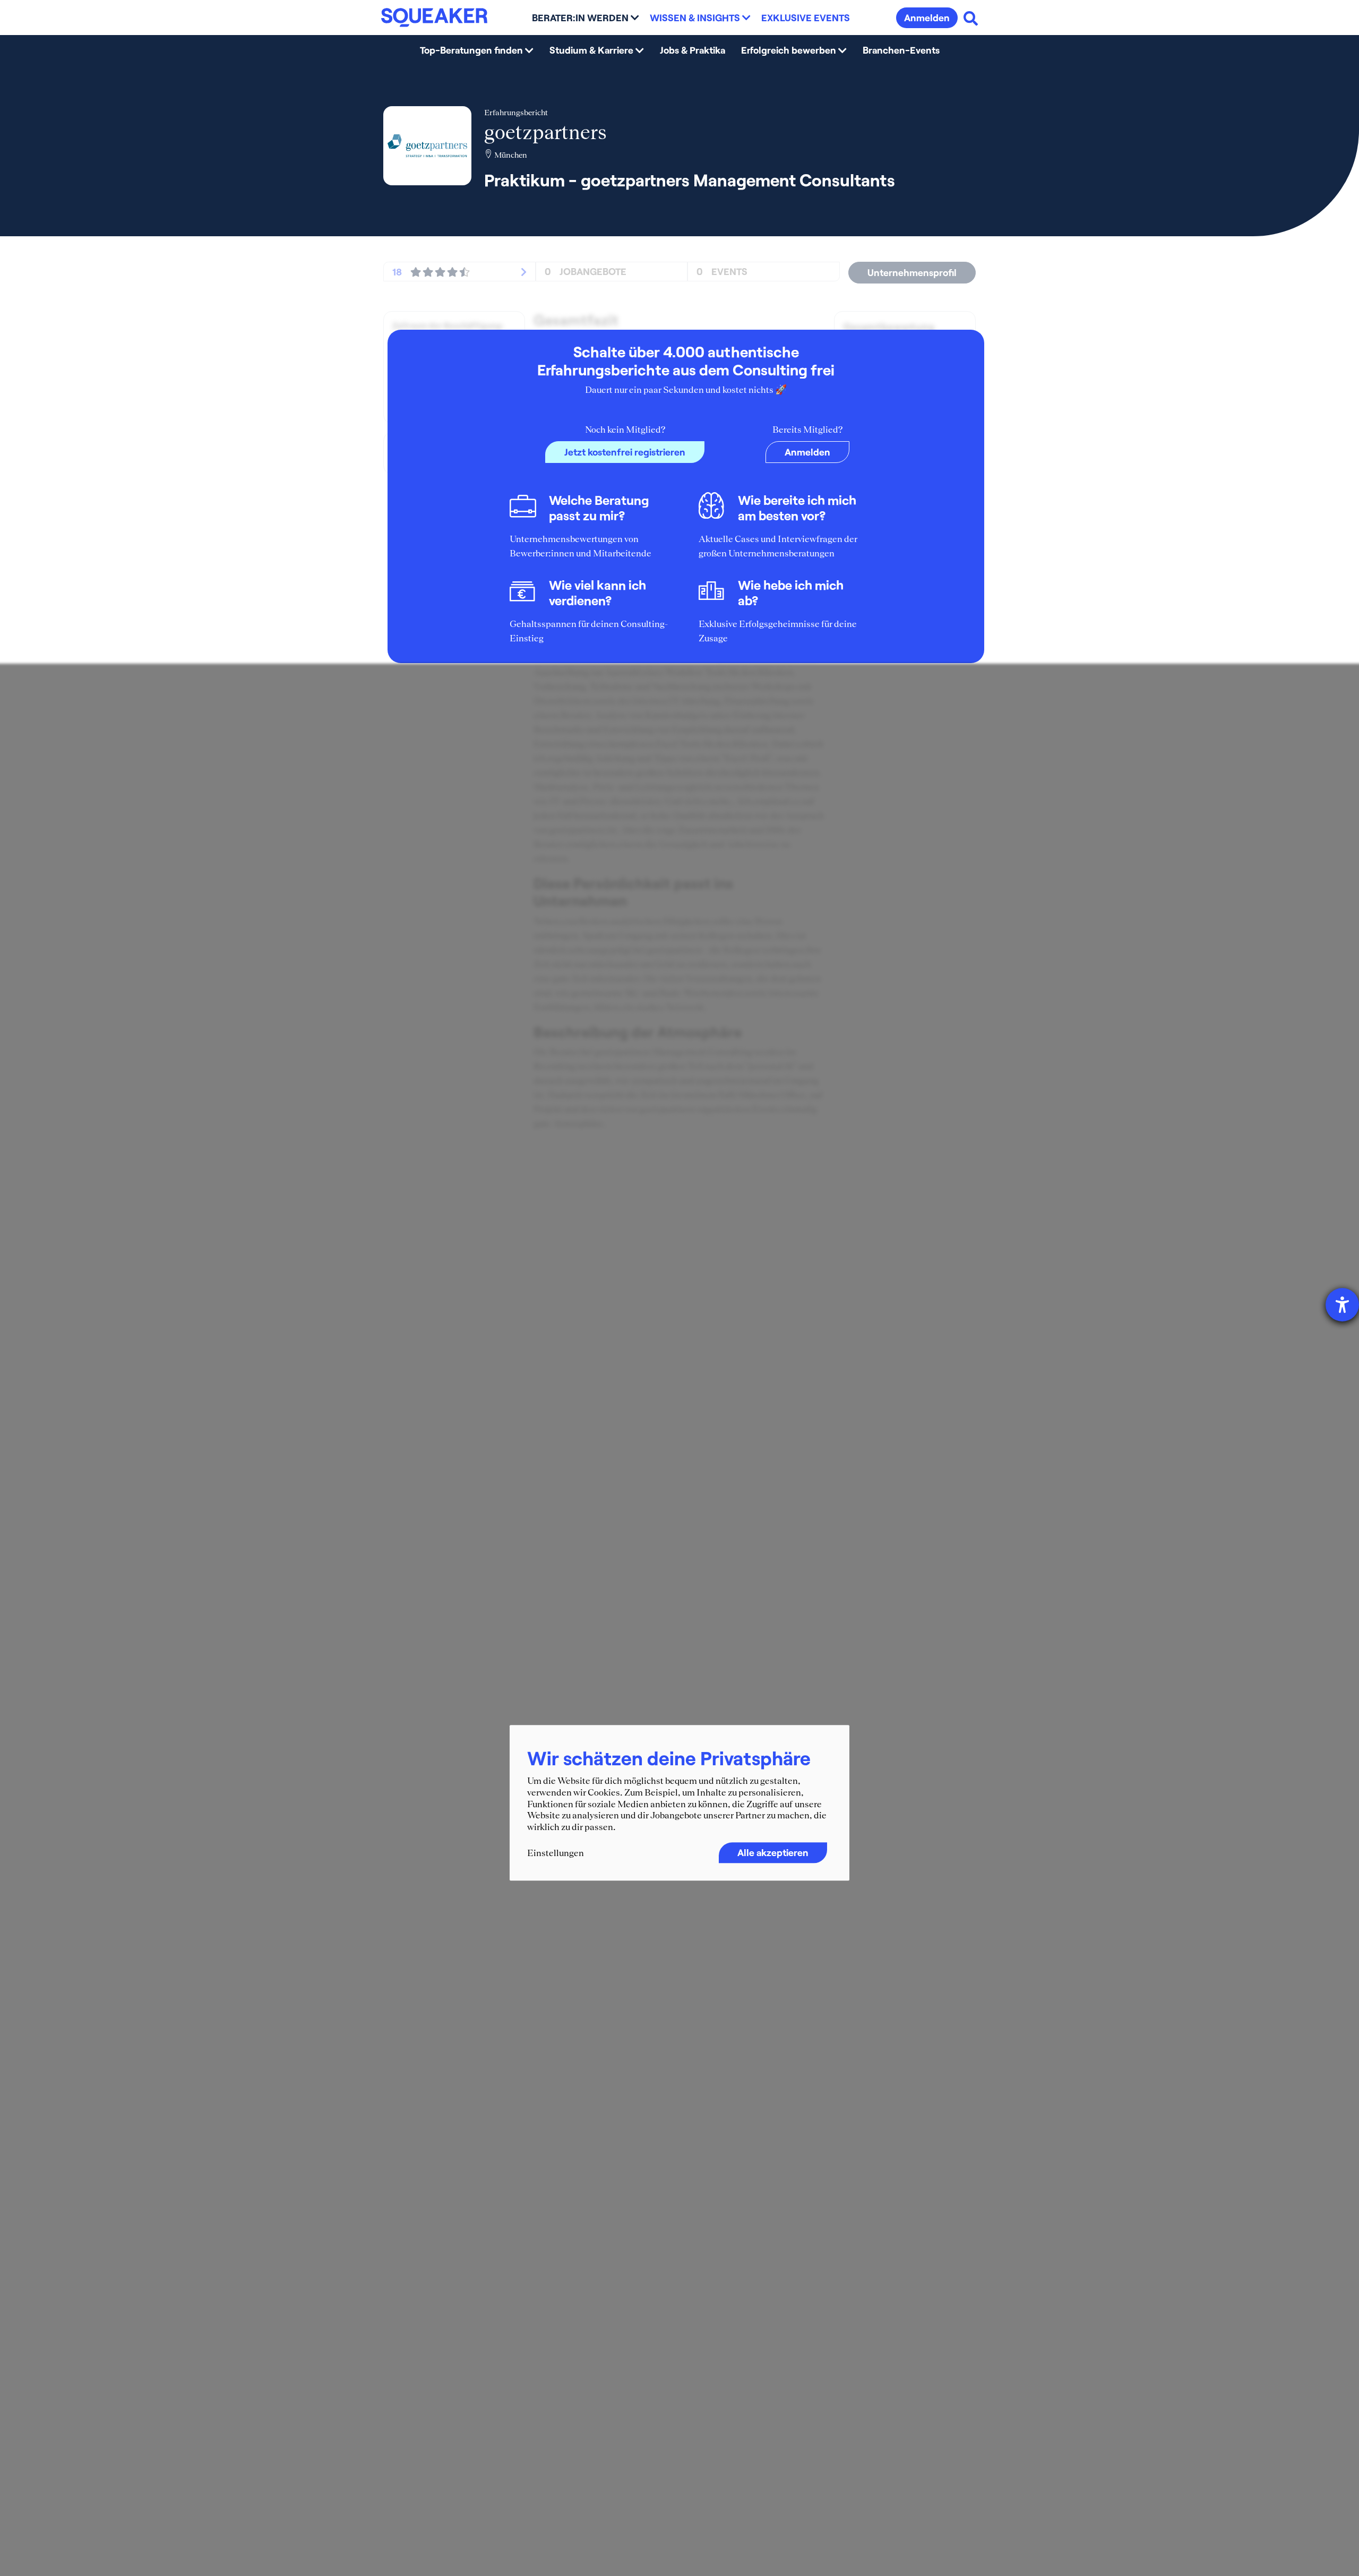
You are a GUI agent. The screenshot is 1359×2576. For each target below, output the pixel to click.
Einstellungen (556, 1853)
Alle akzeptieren (773, 1853)
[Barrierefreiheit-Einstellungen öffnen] (1342, 1305)
